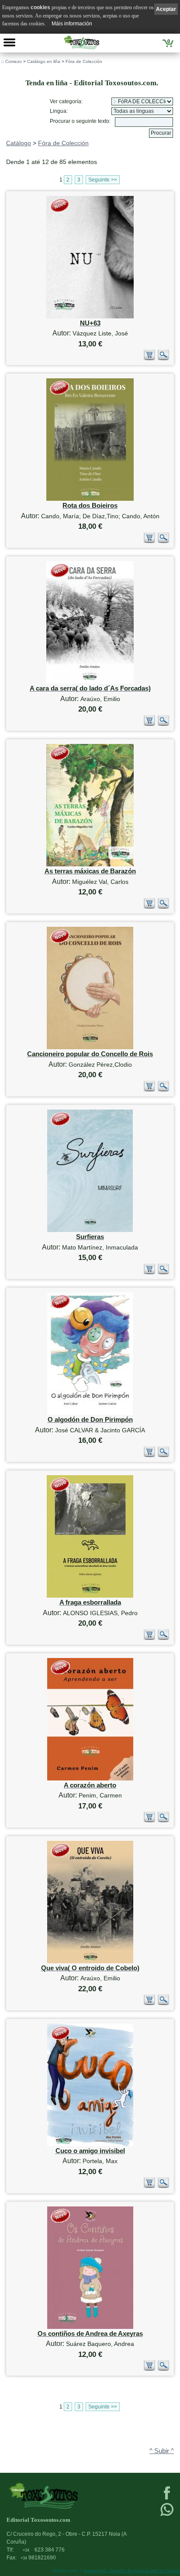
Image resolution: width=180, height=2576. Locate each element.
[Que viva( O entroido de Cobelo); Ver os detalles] (90, 1961)
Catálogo (19, 143)
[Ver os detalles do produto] (163, 358)
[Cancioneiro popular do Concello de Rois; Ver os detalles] (90, 1047)
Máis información (72, 24)
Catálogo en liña (44, 61)
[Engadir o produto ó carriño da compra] (149, 358)
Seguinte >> (103, 180)
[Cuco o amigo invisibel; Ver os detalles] (90, 2144)
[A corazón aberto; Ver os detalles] (90, 1778)
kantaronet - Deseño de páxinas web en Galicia (132, 2571)
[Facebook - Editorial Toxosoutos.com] (167, 2499)
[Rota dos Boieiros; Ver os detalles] (90, 499)
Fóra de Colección (84, 61)
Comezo (14, 61)
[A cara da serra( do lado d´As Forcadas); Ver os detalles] (90, 682)
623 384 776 (44, 2550)
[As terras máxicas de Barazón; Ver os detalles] (90, 864)
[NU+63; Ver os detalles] (90, 316)
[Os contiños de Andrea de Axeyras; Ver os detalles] (90, 2327)
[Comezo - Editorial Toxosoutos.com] (81, 42)
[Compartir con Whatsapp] (167, 2515)
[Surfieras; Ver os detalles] (90, 1230)
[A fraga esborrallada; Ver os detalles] (90, 1596)
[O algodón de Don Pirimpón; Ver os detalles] (90, 1413)
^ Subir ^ (162, 2451)
